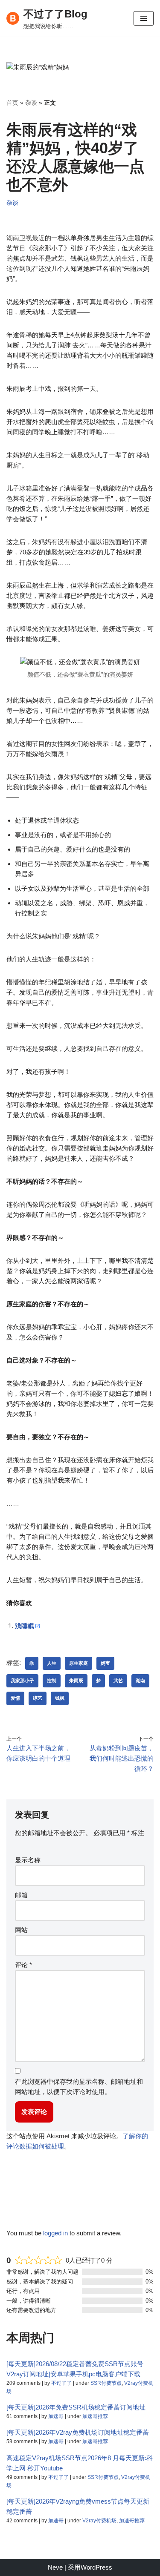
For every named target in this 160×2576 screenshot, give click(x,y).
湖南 (140, 1681)
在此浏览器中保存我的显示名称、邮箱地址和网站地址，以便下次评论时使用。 (79, 2087)
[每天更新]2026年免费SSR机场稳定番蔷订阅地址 (76, 2407)
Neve (55, 2567)
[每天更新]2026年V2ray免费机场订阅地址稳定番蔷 (78, 2432)
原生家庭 (79, 1663)
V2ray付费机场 (99, 2521)
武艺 (118, 1681)
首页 (12, 103)
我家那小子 (22, 1681)
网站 (21, 1930)
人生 (52, 1663)
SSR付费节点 (106, 2383)
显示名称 (28, 1860)
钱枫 (60, 1698)
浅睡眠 (25, 1626)
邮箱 (21, 1895)
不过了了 (61, 2383)
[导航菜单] (144, 18)
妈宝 (105, 1663)
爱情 (15, 1698)
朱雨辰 (76, 1681)
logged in (55, 2233)
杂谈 (31, 103)
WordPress (96, 2567)
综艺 (38, 1698)
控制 (52, 1681)
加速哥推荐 (95, 2416)
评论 (23, 1965)
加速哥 (56, 2416)
